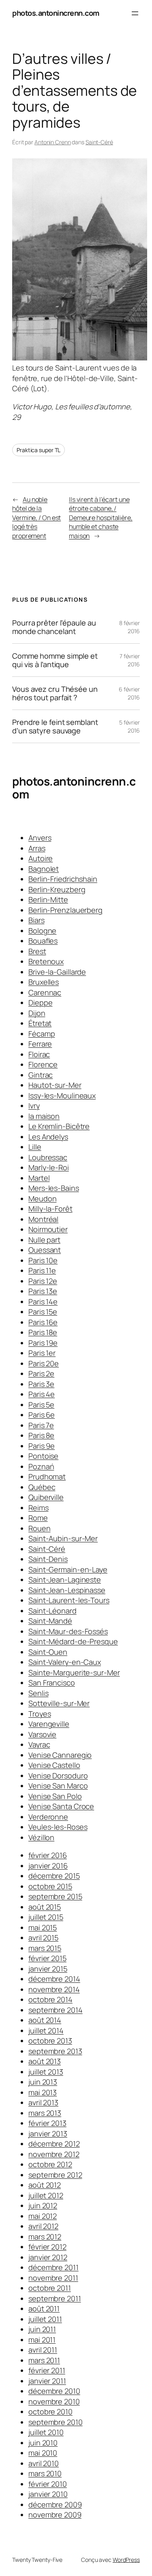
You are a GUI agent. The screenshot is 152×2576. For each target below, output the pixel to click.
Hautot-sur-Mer (55, 1085)
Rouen (40, 1528)
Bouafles (43, 941)
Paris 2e (41, 1373)
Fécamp (42, 1034)
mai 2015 (43, 1927)
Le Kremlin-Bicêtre (59, 1126)
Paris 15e (43, 1312)
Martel (39, 1178)
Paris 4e (42, 1394)
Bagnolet (44, 869)
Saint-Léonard (52, 1611)
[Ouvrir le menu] (135, 13)
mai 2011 (42, 2340)
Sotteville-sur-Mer (59, 1703)
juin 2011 (42, 2329)
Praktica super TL (39, 450)
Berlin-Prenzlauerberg (65, 910)
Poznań (41, 1466)
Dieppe (40, 1003)
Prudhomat (47, 1477)
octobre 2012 (50, 2164)
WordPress (126, 2560)
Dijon (37, 1013)
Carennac (45, 992)
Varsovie (42, 1734)
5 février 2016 (130, 726)
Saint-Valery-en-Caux (65, 1662)
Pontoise (43, 1456)
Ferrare (40, 1044)
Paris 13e (43, 1291)
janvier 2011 (47, 2381)
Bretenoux (46, 961)
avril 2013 (43, 2102)
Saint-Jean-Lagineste (65, 1580)
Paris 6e (42, 1415)
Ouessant (45, 1250)
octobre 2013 (50, 2041)
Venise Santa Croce (61, 1806)
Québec (42, 1487)
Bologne (42, 931)
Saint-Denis (48, 1559)
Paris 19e (43, 1343)
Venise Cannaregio (60, 1755)
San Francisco (52, 1683)
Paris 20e (44, 1363)
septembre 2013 (55, 2051)
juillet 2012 (46, 2195)
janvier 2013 (48, 2134)
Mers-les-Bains (54, 1188)
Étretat (40, 1023)
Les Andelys (48, 1137)
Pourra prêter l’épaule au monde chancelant (54, 627)
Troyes (40, 1714)
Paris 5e (41, 1405)
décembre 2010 (54, 2391)
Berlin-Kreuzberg (57, 889)
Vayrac (39, 1744)
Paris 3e (41, 1384)
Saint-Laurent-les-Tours (69, 1600)
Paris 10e (43, 1260)
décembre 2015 (54, 1876)
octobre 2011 (50, 2288)
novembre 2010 (54, 2401)
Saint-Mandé (50, 1621)
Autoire (41, 858)
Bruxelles (44, 982)
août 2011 (44, 2309)
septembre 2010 (56, 2422)
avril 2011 (43, 2350)
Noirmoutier (48, 1229)
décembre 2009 (55, 2504)
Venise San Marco (58, 1786)
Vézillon (41, 1837)
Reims (39, 1508)
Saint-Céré (99, 142)
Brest (37, 951)
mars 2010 (45, 2473)
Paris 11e (42, 1270)
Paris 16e (43, 1322)
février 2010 (48, 2484)
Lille (35, 1147)
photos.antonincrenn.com (56, 13)
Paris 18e (43, 1332)
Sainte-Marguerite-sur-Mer (74, 1672)
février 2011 (47, 2370)
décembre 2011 (54, 2267)
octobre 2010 (50, 2412)
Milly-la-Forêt (50, 1209)
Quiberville (46, 1497)
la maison (44, 1116)
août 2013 (45, 2061)
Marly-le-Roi (49, 1167)
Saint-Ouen (48, 1652)
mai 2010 (43, 2453)
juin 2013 (43, 2082)
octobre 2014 (50, 1999)
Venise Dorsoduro (58, 1776)
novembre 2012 (54, 2154)
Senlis (38, 1693)
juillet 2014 (46, 2030)
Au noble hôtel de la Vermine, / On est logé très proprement (36, 518)
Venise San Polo (55, 1796)
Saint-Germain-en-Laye (68, 1569)
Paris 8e (41, 1435)
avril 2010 (44, 2463)
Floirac (39, 1054)
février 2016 (48, 1855)
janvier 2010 (48, 2494)
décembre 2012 (54, 2144)
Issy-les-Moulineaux (62, 1095)
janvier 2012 (48, 2257)
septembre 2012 (55, 2175)
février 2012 (47, 2247)
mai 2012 (43, 2216)
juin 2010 (43, 2443)
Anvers (40, 838)
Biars (36, 920)
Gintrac (41, 1075)
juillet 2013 (46, 2072)
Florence (43, 1064)
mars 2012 (45, 2237)
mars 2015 (45, 1948)
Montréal (43, 1219)
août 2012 (45, 2185)
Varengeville (49, 1724)
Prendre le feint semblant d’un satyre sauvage (55, 726)
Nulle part (44, 1240)
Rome (38, 1518)
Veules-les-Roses (58, 1827)
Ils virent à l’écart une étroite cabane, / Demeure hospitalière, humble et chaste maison (101, 518)
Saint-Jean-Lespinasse (67, 1590)
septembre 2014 (56, 2010)
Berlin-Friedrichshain (63, 879)
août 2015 (45, 1907)
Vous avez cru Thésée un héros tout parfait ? (55, 693)
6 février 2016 (129, 693)
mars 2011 (44, 2360)
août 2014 (45, 2020)
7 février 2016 (130, 660)
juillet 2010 (46, 2432)
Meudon (42, 1198)
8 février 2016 (130, 627)
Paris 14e (43, 1302)
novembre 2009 (55, 2515)
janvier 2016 (48, 1866)
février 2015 (47, 1958)
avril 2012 (43, 2226)
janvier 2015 (48, 1969)
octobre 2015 (50, 1886)
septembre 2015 (55, 1896)
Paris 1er (42, 1353)
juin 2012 (43, 2205)
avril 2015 (43, 1938)
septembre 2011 (55, 2298)
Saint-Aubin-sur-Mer (63, 1538)
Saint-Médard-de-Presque (73, 1641)
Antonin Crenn (53, 142)
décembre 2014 (54, 1979)
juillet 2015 (46, 1917)
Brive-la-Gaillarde (57, 972)
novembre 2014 (54, 1989)
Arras (37, 848)
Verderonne (48, 1817)
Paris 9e (42, 1446)
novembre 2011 (53, 2278)
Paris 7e (41, 1425)
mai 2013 (43, 2092)
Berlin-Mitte (48, 899)
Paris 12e (43, 1281)
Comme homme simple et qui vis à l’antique (55, 660)
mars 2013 (45, 2113)
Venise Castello (54, 1765)
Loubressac (48, 1157)
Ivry (34, 1106)
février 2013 (47, 2123)
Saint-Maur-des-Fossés (68, 1631)
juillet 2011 (45, 2319)
